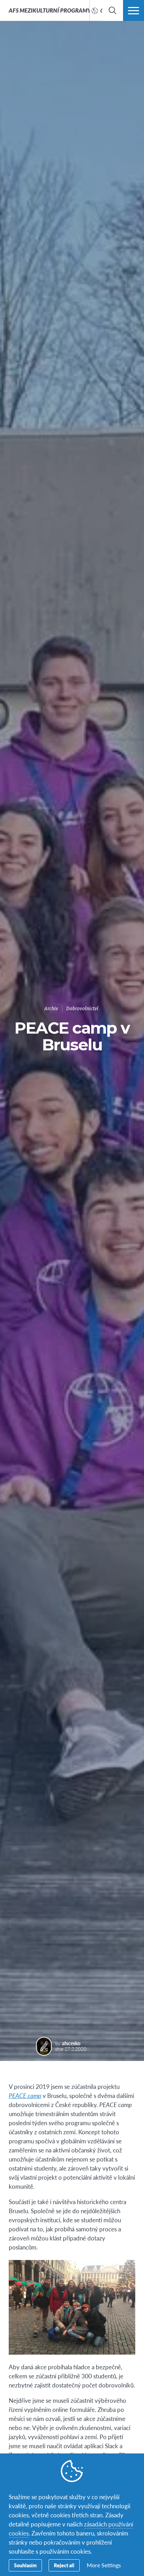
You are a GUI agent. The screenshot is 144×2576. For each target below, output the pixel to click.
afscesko (71, 2043)
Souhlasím (25, 2565)
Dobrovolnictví (82, 1009)
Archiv (51, 1009)
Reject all (64, 2565)
